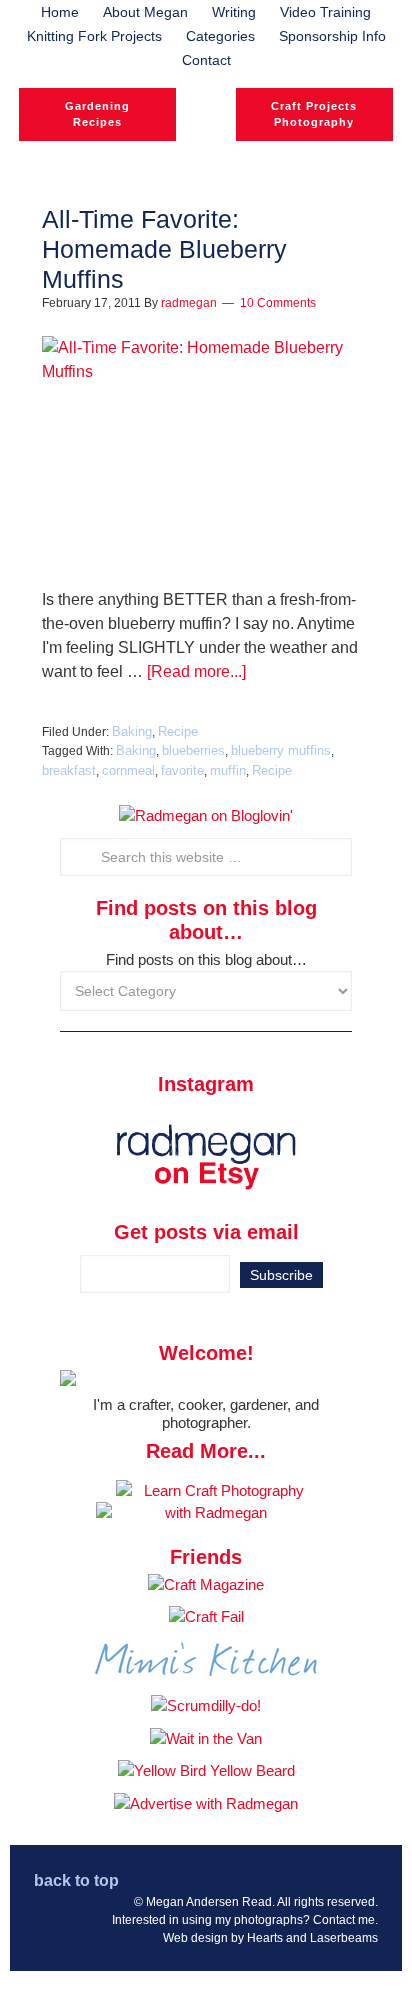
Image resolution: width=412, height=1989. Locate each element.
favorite (182, 770)
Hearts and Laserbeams (312, 1938)
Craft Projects (314, 106)
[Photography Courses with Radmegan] (216, 1512)
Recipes (97, 122)
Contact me (344, 1920)
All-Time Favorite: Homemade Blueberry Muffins (164, 249)
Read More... (206, 1451)
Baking (132, 731)
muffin (228, 770)
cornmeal (128, 770)
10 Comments (278, 303)
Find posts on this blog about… (206, 959)
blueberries (193, 750)
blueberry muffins (281, 750)
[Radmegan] (206, 130)
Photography (314, 122)
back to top (76, 1880)
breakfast (69, 770)
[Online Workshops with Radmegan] (106, 1512)
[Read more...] (196, 671)
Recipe (178, 731)
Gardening (97, 106)
